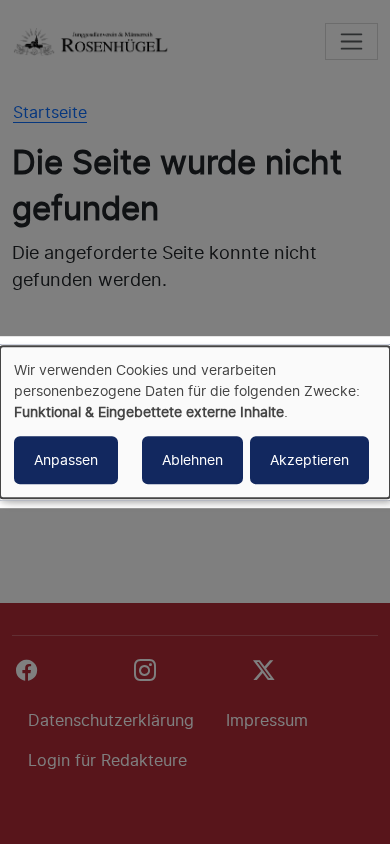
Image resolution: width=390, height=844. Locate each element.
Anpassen (66, 459)
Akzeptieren (309, 459)
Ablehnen (192, 459)
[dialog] (195, 422)
